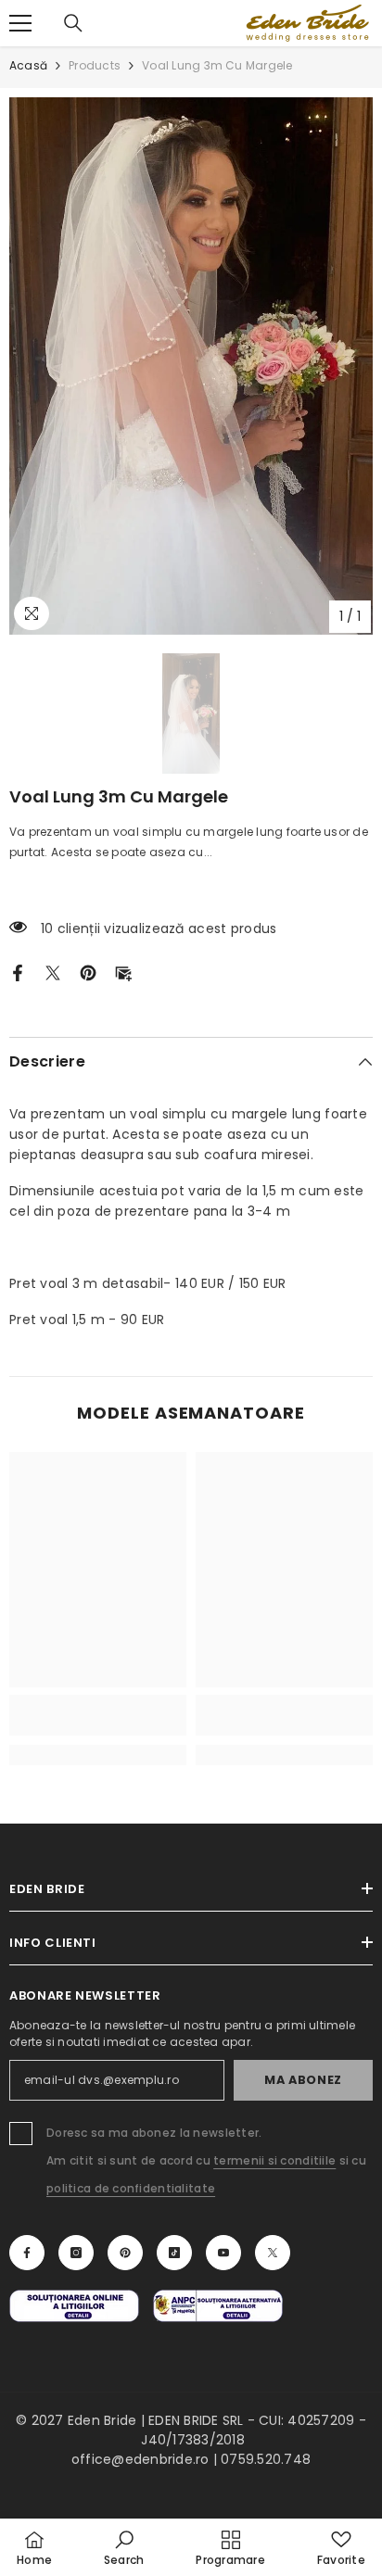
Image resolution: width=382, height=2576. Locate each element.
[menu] (20, 23)
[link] (98, 1715)
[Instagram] (76, 2253)
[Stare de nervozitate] (53, 972)
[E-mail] (123, 972)
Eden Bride (102, 2420)
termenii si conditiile (274, 2160)
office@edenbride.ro (140, 2459)
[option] (191, 366)
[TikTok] (174, 2253)
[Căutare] (73, 23)
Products (95, 65)
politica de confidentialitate (131, 2188)
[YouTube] (223, 2253)
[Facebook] (18, 972)
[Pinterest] (88, 972)
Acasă (28, 65)
